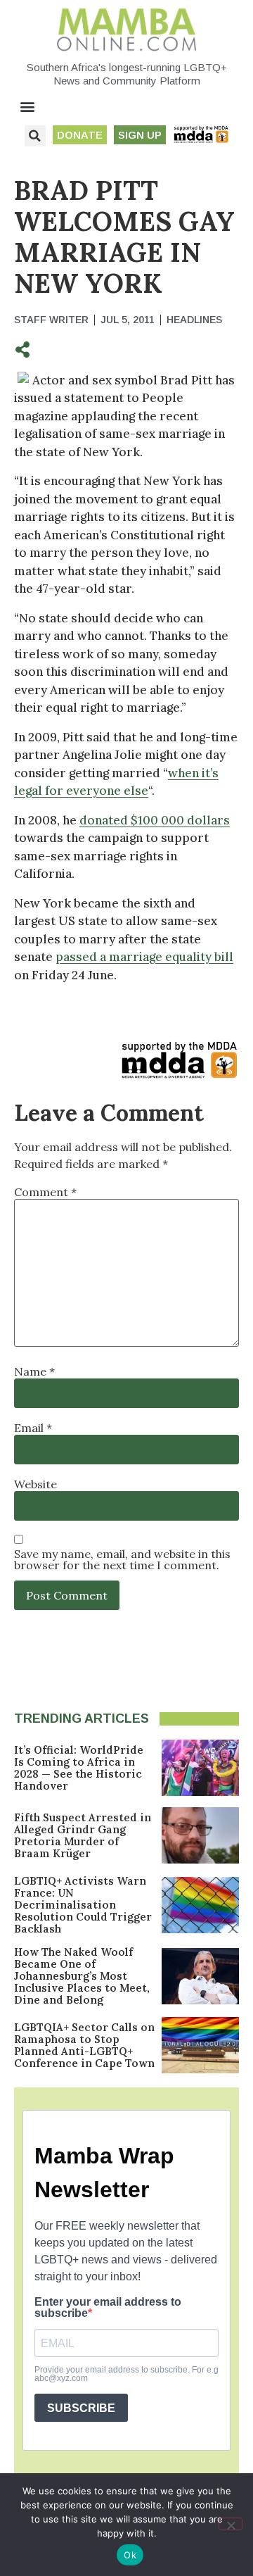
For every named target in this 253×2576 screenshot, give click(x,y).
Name (34, 1371)
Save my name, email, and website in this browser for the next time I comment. (122, 1559)
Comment (45, 1192)
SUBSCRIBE (81, 2408)
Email (33, 1428)
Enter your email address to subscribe (108, 2308)
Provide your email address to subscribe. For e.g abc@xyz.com (126, 2374)
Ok (130, 2555)
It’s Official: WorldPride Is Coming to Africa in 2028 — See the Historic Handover (79, 1768)
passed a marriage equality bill (144, 957)
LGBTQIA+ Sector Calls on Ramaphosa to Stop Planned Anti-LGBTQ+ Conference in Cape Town (84, 2045)
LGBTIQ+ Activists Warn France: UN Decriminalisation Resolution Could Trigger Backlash (83, 1905)
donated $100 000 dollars (155, 820)
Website (35, 1484)
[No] (231, 2524)
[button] (28, 107)
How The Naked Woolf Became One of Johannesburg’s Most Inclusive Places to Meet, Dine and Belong (82, 1976)
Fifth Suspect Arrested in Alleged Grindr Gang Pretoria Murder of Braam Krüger (83, 1835)
